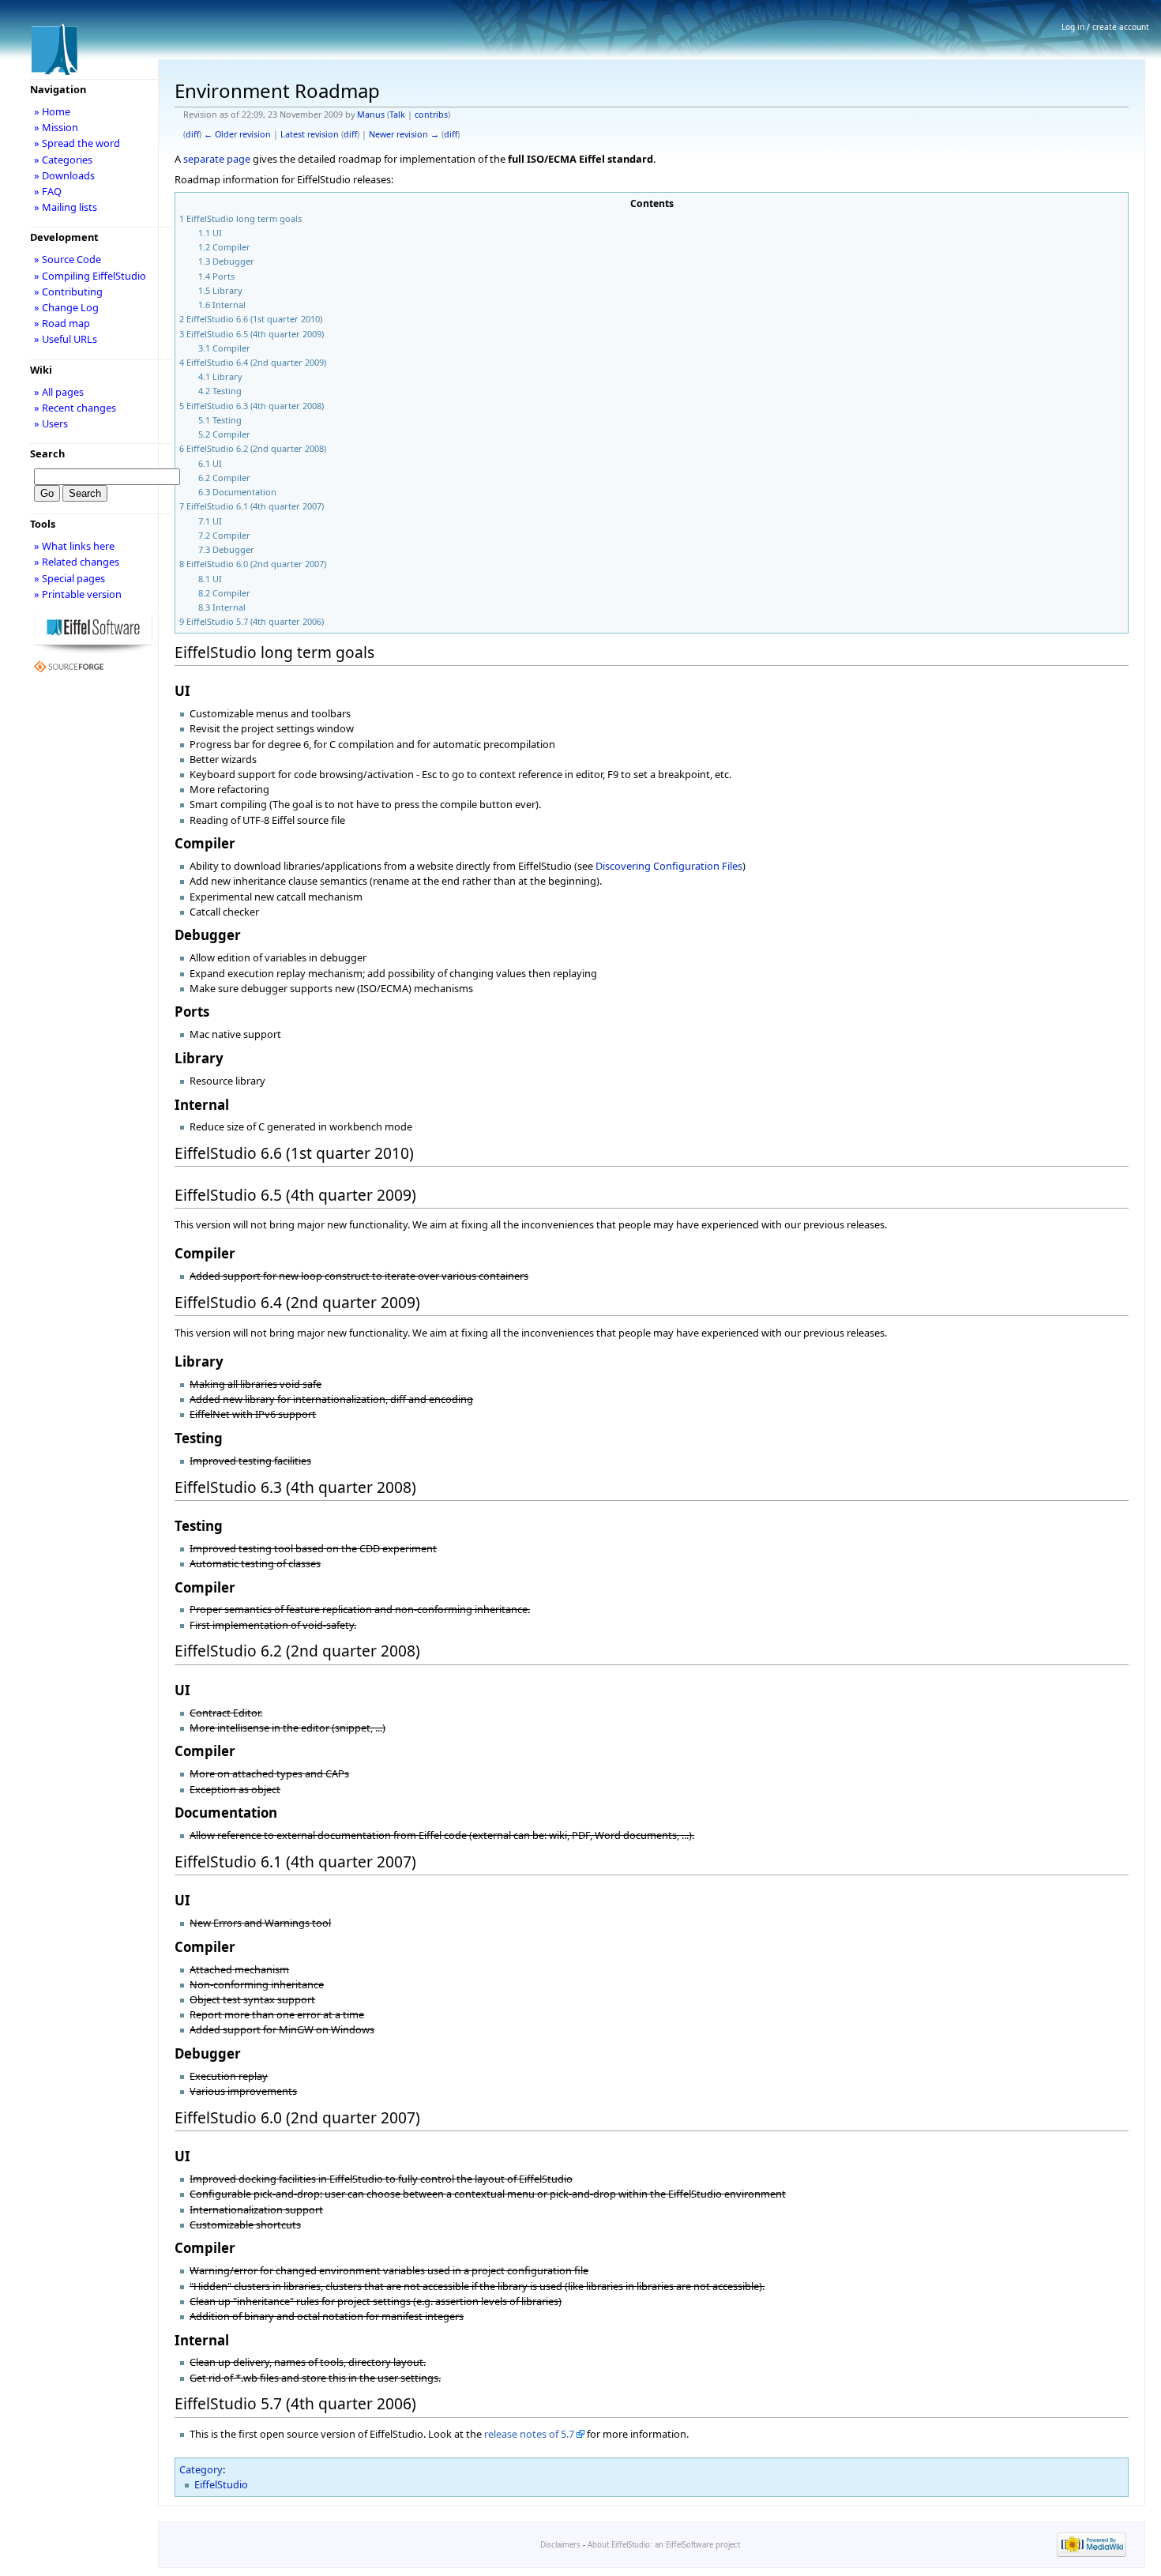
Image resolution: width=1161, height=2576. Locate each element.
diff (192, 134)
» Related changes (77, 562)
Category (201, 2469)
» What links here (74, 546)
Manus (371, 115)
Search (47, 453)
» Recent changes (75, 408)
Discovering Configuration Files (669, 866)
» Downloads (64, 175)
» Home (52, 111)
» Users (51, 423)
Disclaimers (560, 2545)
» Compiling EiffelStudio (90, 276)
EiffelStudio (221, 2484)
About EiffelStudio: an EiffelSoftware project (664, 2545)
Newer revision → (404, 134)
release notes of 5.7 (529, 2434)
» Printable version (78, 594)
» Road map (62, 323)
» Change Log (66, 307)
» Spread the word (77, 143)
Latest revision (310, 134)
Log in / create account (1105, 27)
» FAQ (48, 191)
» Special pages (70, 578)
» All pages (59, 392)
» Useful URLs (66, 339)
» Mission (56, 127)
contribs (431, 115)
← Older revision (237, 134)
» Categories (63, 160)
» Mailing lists (66, 207)
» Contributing (68, 291)
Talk (397, 115)
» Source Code (68, 259)
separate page (217, 159)
